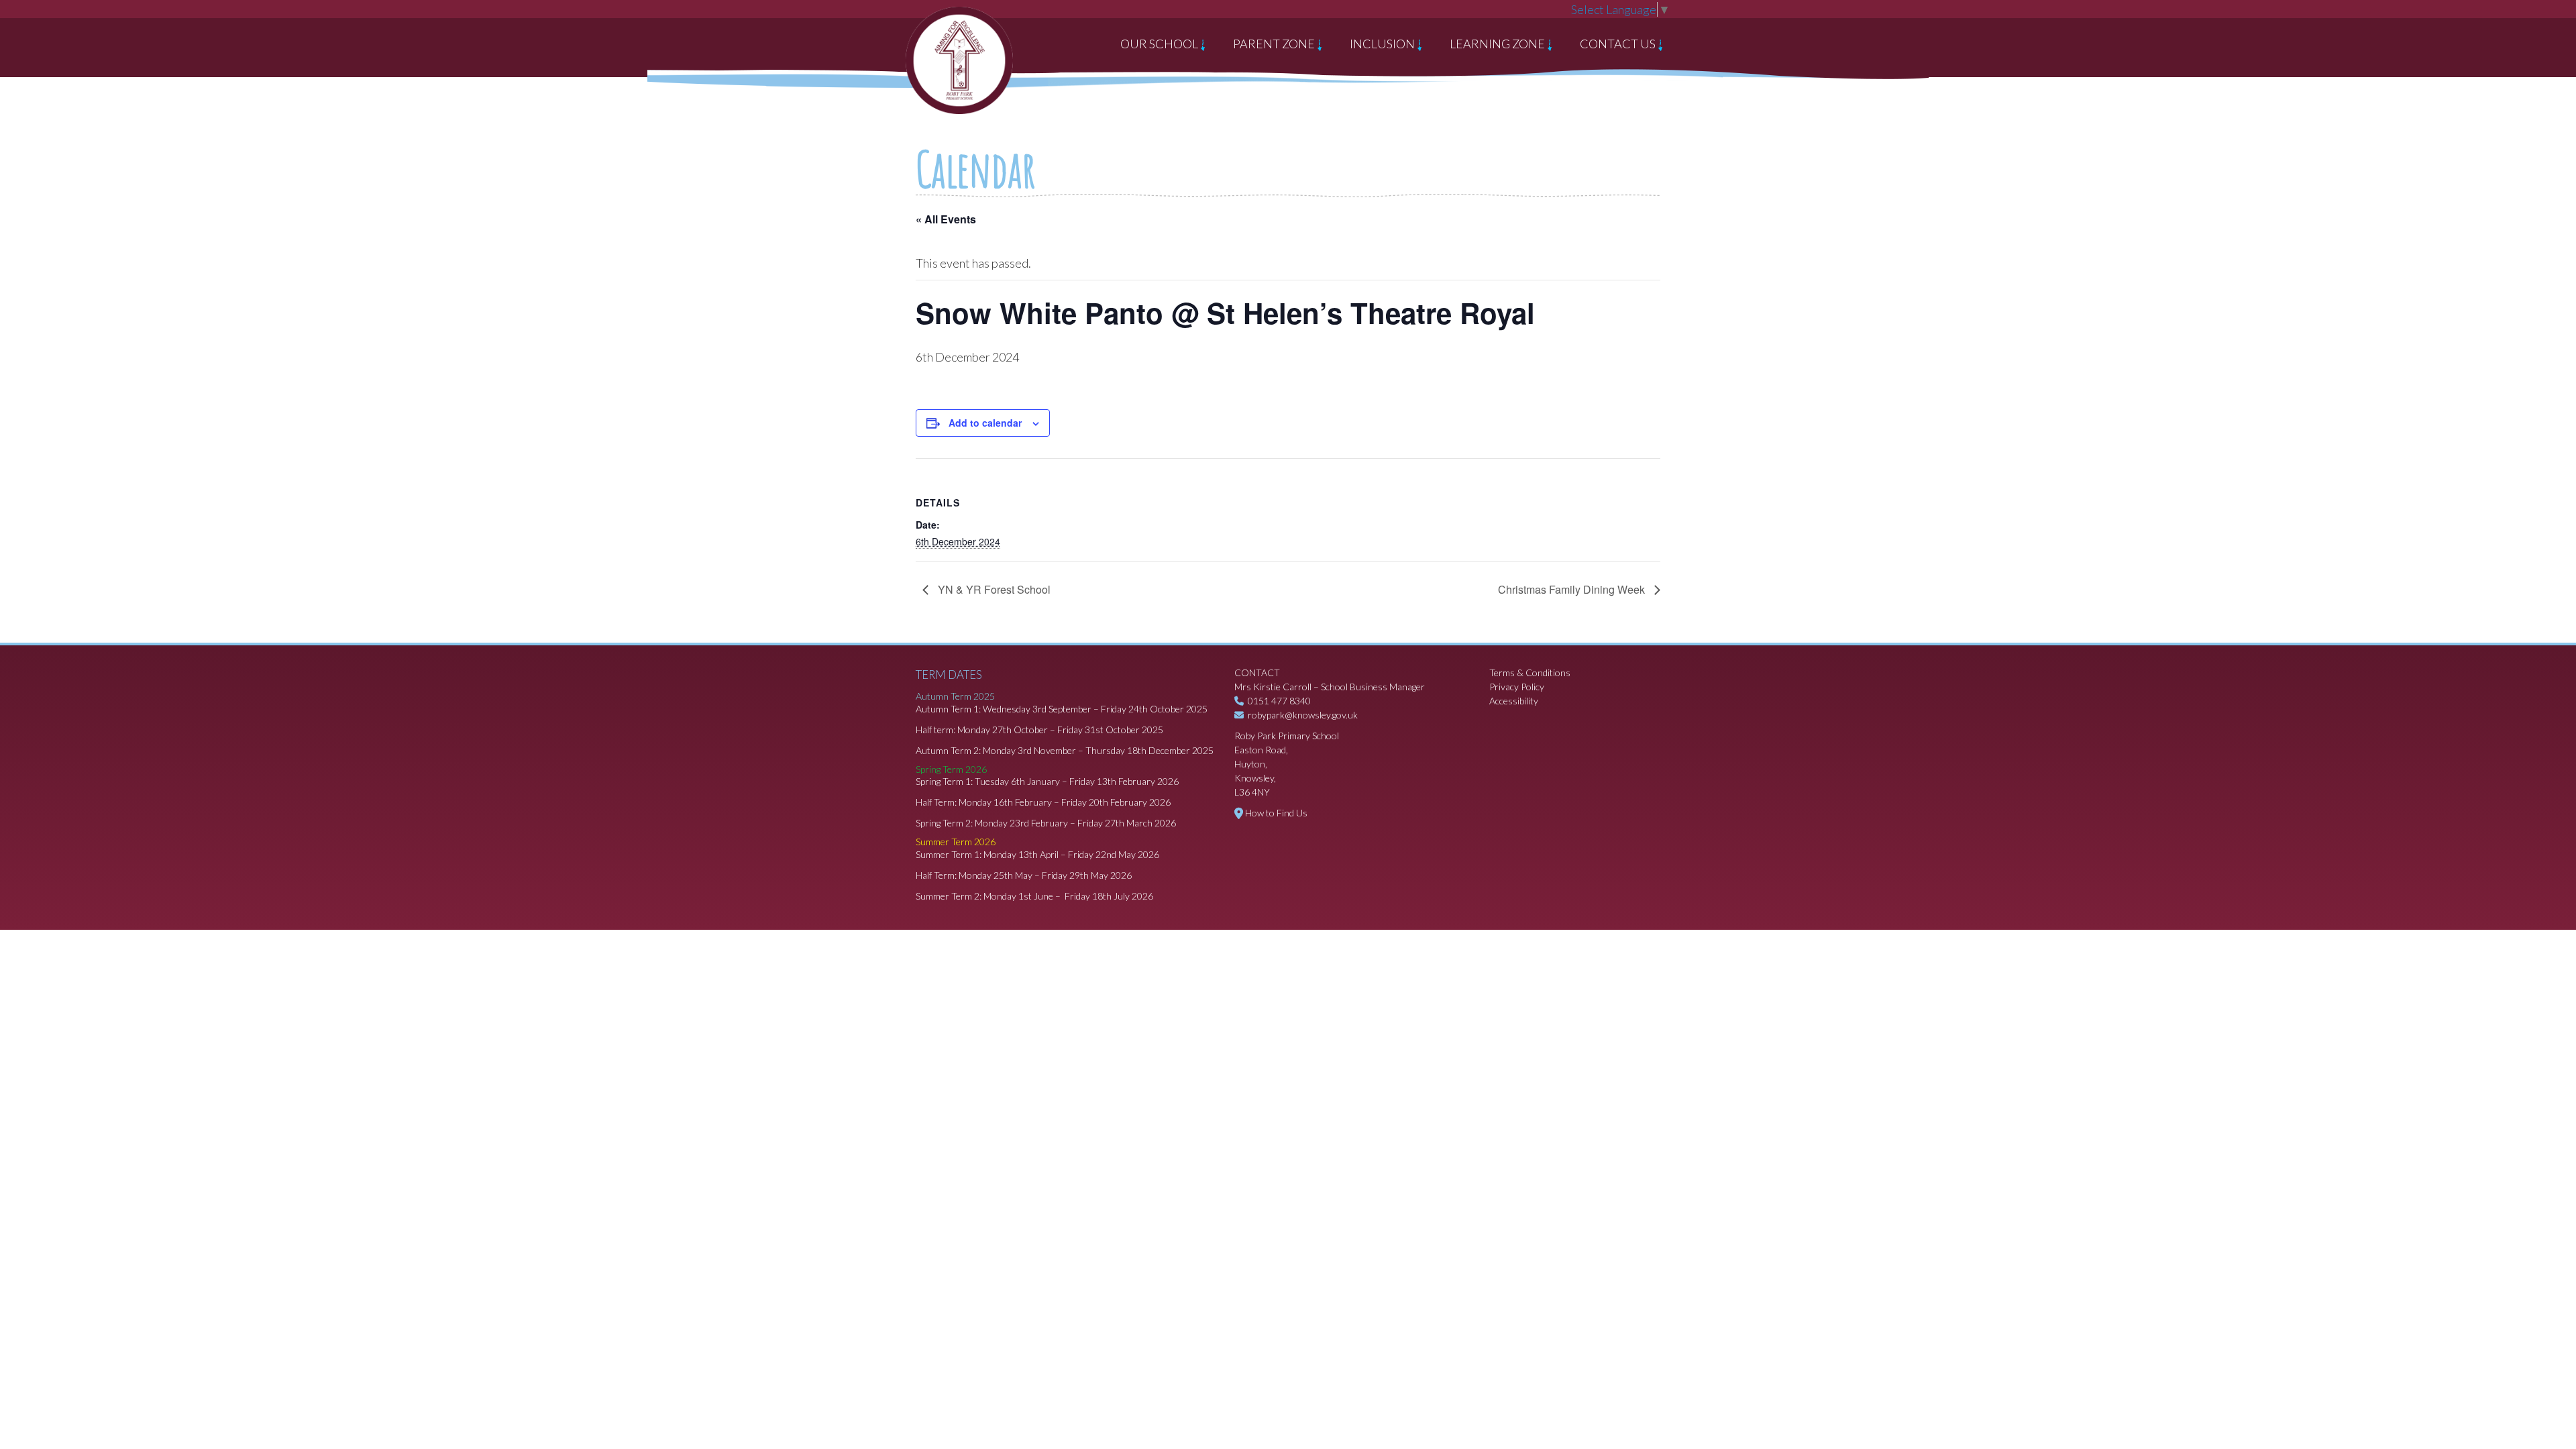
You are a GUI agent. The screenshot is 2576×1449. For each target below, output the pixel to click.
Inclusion (1383, 44)
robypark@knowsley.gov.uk (1303, 715)
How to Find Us (1276, 813)
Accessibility (1514, 701)
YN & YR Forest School (993, 589)
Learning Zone (1498, 44)
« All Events (946, 219)
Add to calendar (985, 423)
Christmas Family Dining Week (1573, 589)
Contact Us (1619, 44)
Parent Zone (1275, 44)
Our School (1160, 44)
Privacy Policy (1517, 687)
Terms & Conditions (1530, 673)
